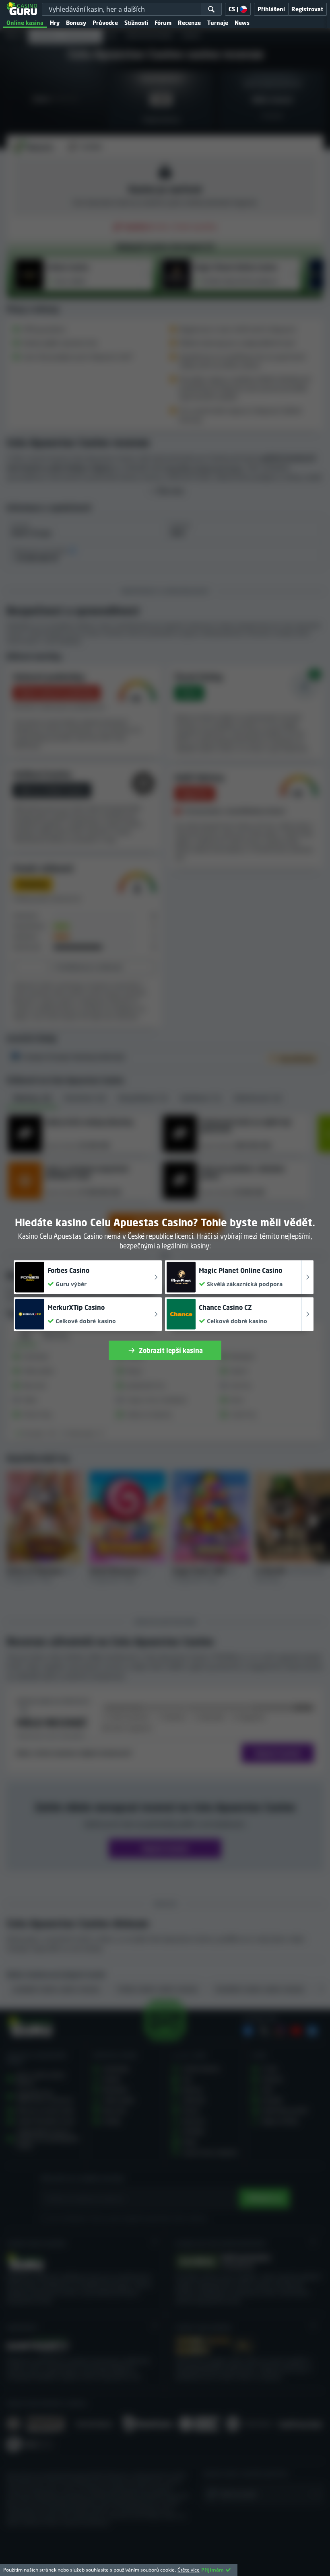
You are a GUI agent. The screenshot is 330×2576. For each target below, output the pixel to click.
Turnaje (218, 23)
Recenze (189, 23)
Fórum (163, 23)
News (242, 23)
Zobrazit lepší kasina (171, 1350)
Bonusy (76, 23)
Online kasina (25, 23)
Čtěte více (189, 2570)
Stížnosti (136, 23)
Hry (55, 23)
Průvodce (105, 23)
